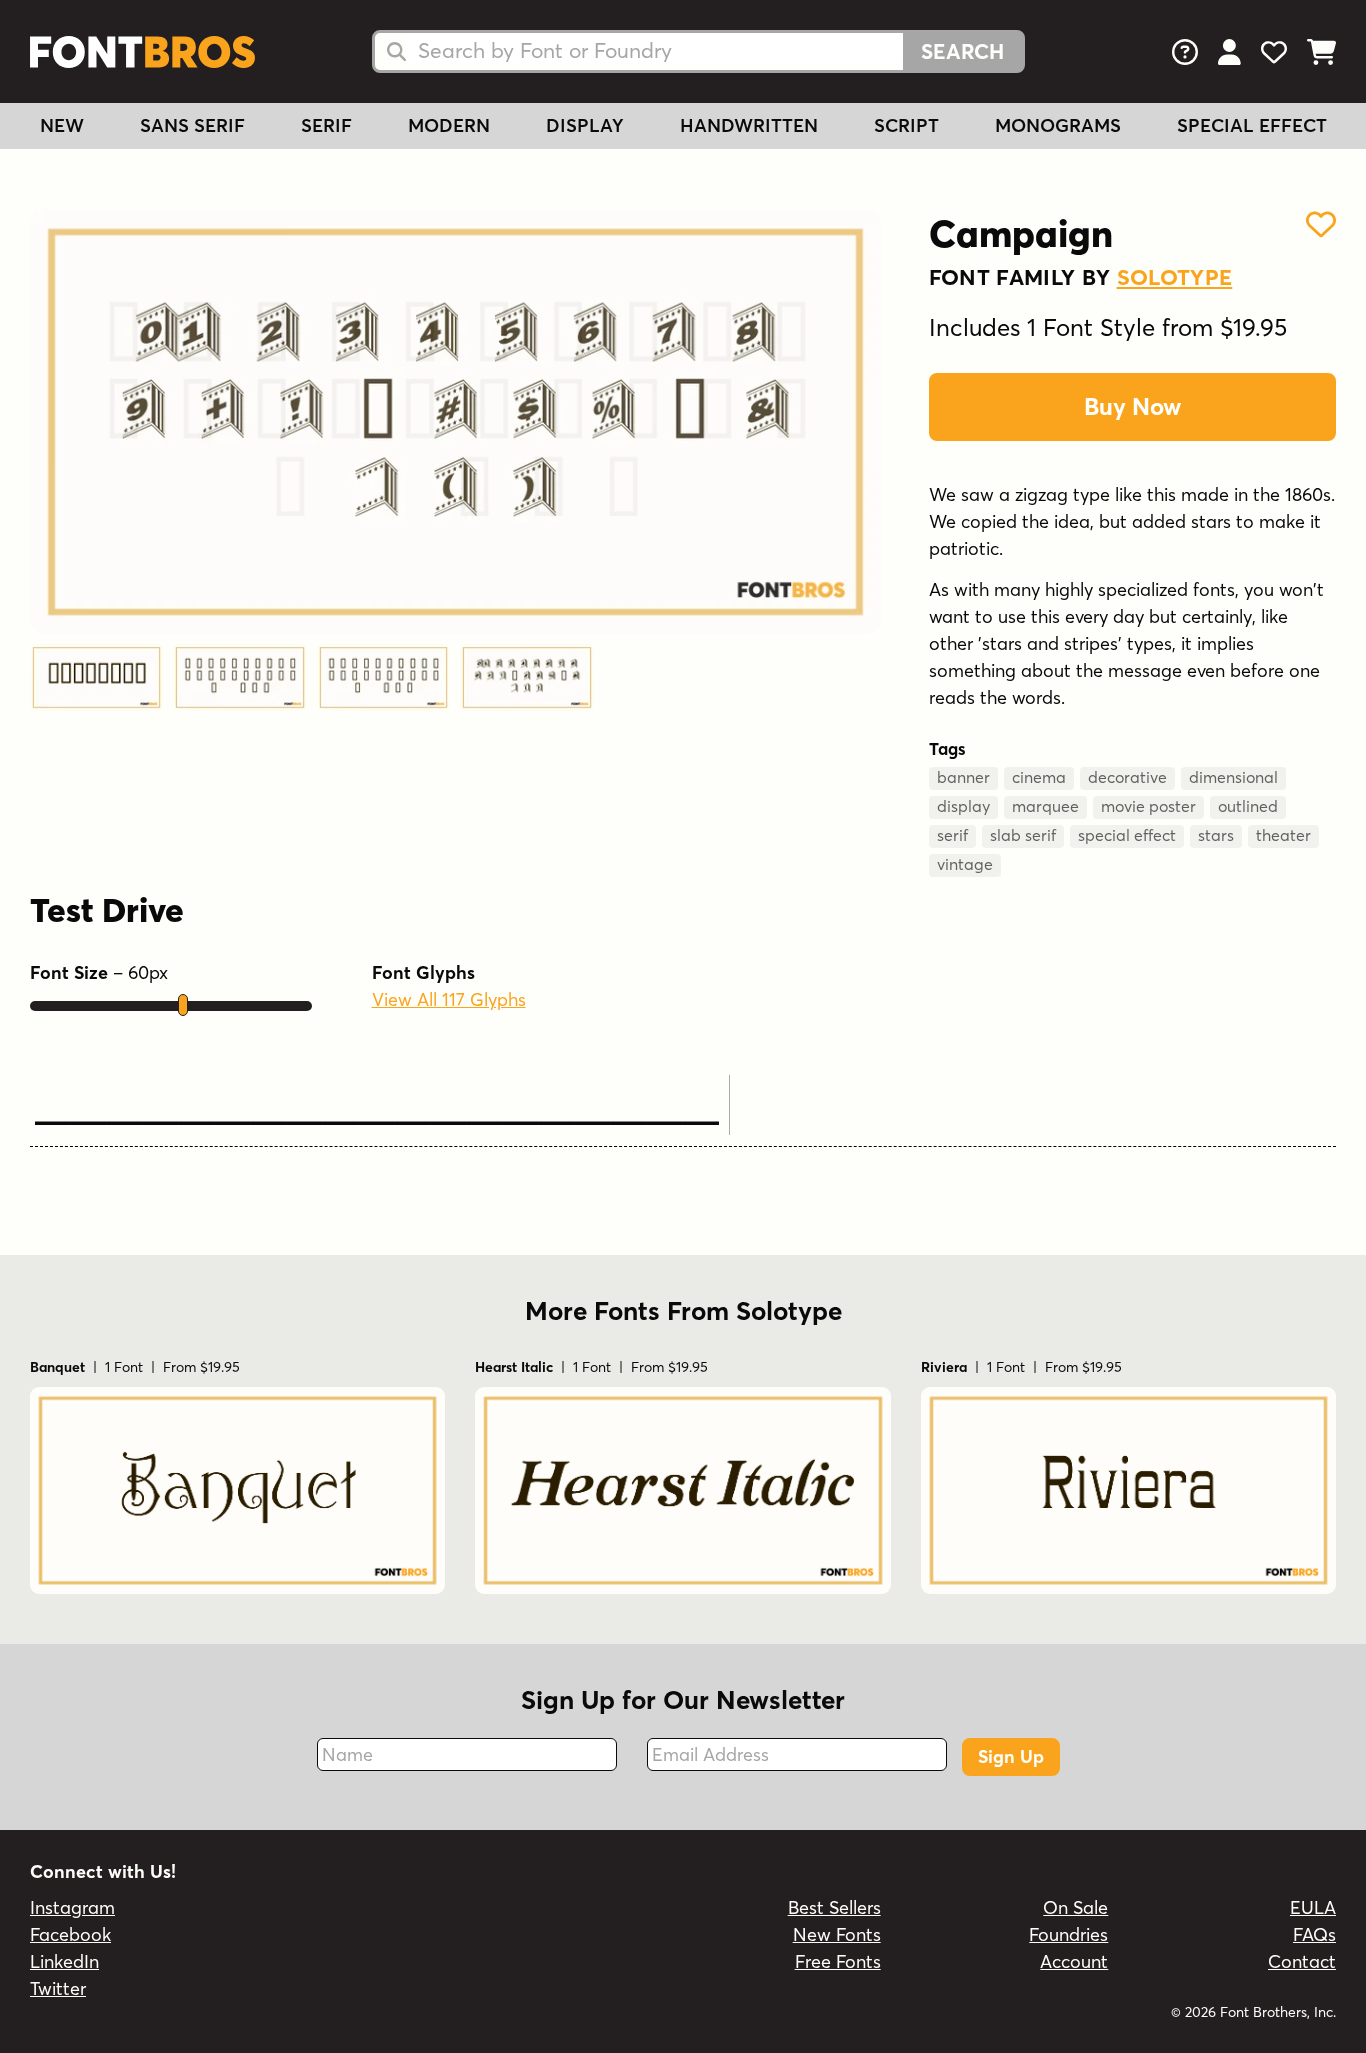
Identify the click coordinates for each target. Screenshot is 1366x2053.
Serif (326, 125)
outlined (1248, 806)
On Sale (1075, 1907)
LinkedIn (64, 1961)
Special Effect (1252, 125)
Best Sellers (834, 1907)
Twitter (58, 1988)
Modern (449, 125)
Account (1074, 1961)
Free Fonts (838, 1961)
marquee (1045, 806)
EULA (1313, 1907)
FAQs (1314, 1934)
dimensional (1233, 777)
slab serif (1023, 835)
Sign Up (1011, 1756)
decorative (1127, 777)
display (963, 806)
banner (963, 777)
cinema (1039, 777)
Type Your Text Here (377, 1101)
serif (952, 835)
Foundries (1068, 1934)
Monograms (1058, 125)
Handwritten (749, 125)
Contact (1302, 1961)
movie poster (1148, 806)
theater (1283, 835)
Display (585, 125)
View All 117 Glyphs (449, 999)
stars (1216, 835)
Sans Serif (192, 125)
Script (906, 125)
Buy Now (1132, 406)
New (62, 125)
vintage (965, 864)
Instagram (72, 1907)
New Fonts (837, 1934)
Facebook (70, 1934)
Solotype (1175, 277)
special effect (1127, 835)
